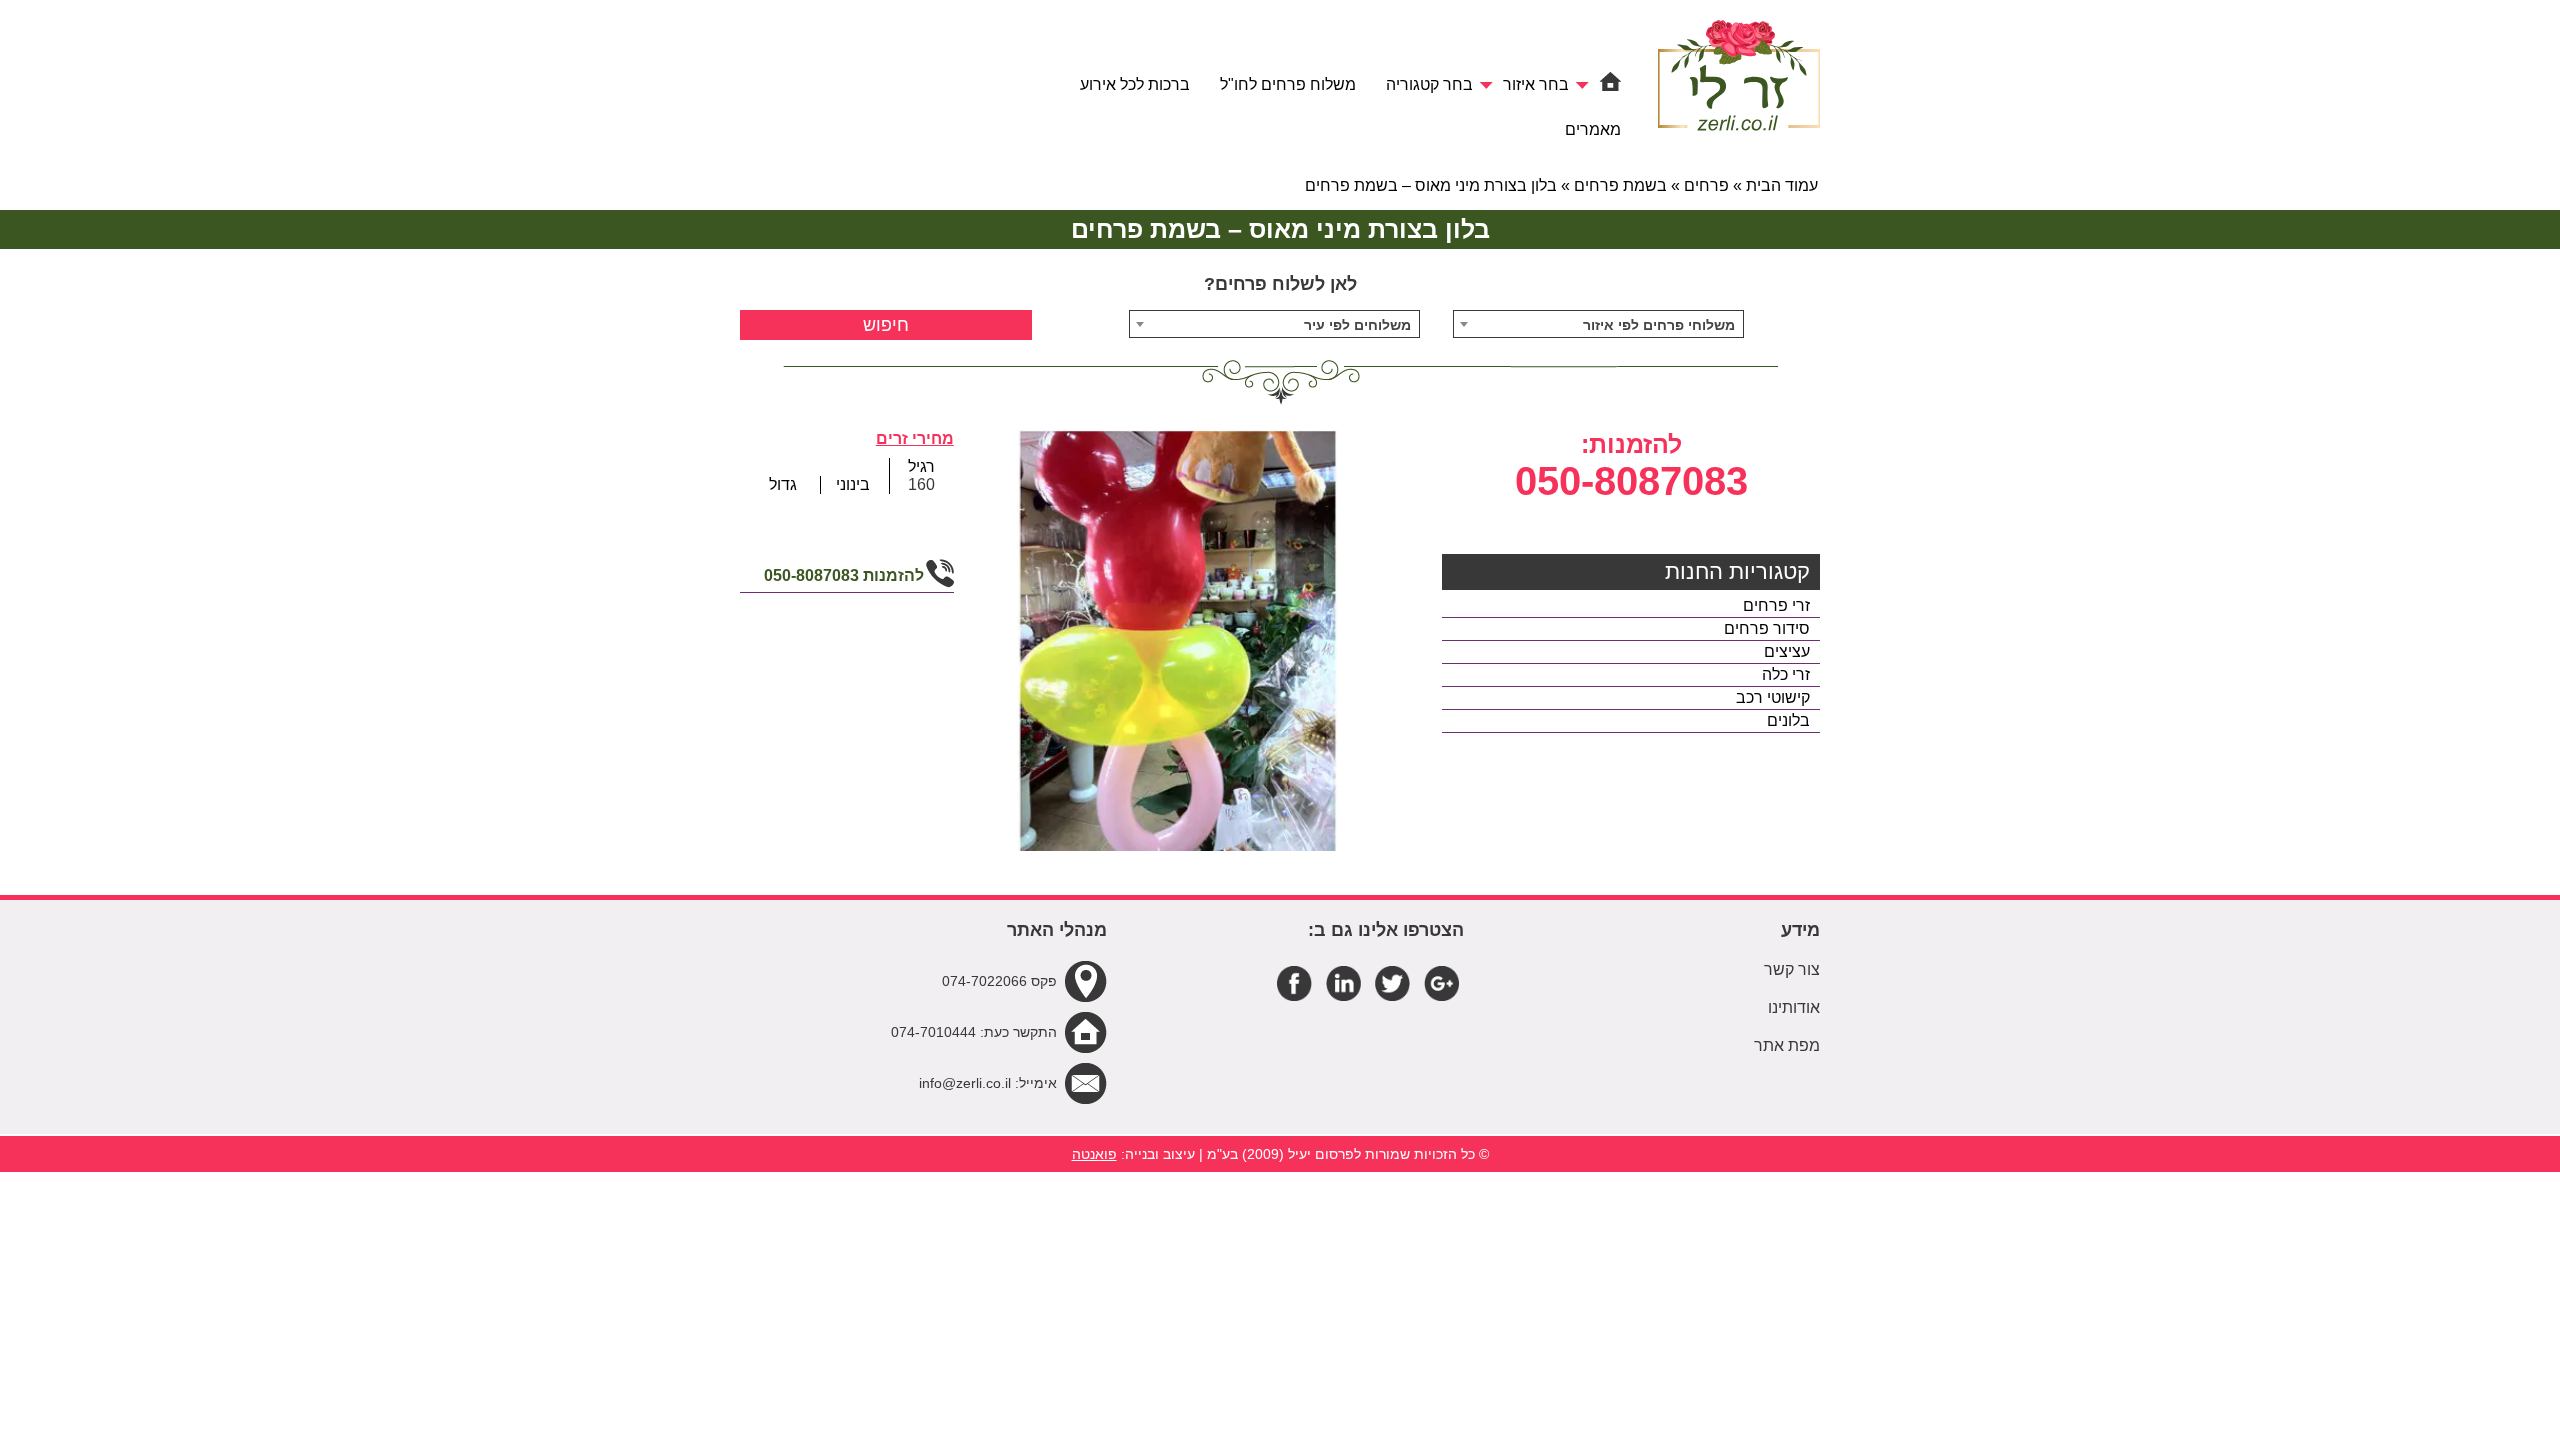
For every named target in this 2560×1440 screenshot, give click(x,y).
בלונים (1788, 720)
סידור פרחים (1767, 628)
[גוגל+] (1441, 982)
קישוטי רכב (1773, 697)
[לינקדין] (1343, 982)
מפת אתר (1787, 1045)
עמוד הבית (1782, 185)
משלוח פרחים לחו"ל (1288, 84)
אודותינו (1794, 1007)
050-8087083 (1631, 481)
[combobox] (1599, 324)
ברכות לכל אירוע (1135, 84)
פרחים (1706, 185)
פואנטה (1094, 1154)
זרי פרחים (1776, 605)
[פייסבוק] (1294, 982)
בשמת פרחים (1620, 185)
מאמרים (1593, 129)
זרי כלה (1786, 674)
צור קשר (1792, 969)
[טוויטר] (1392, 982)
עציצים (1787, 651)
